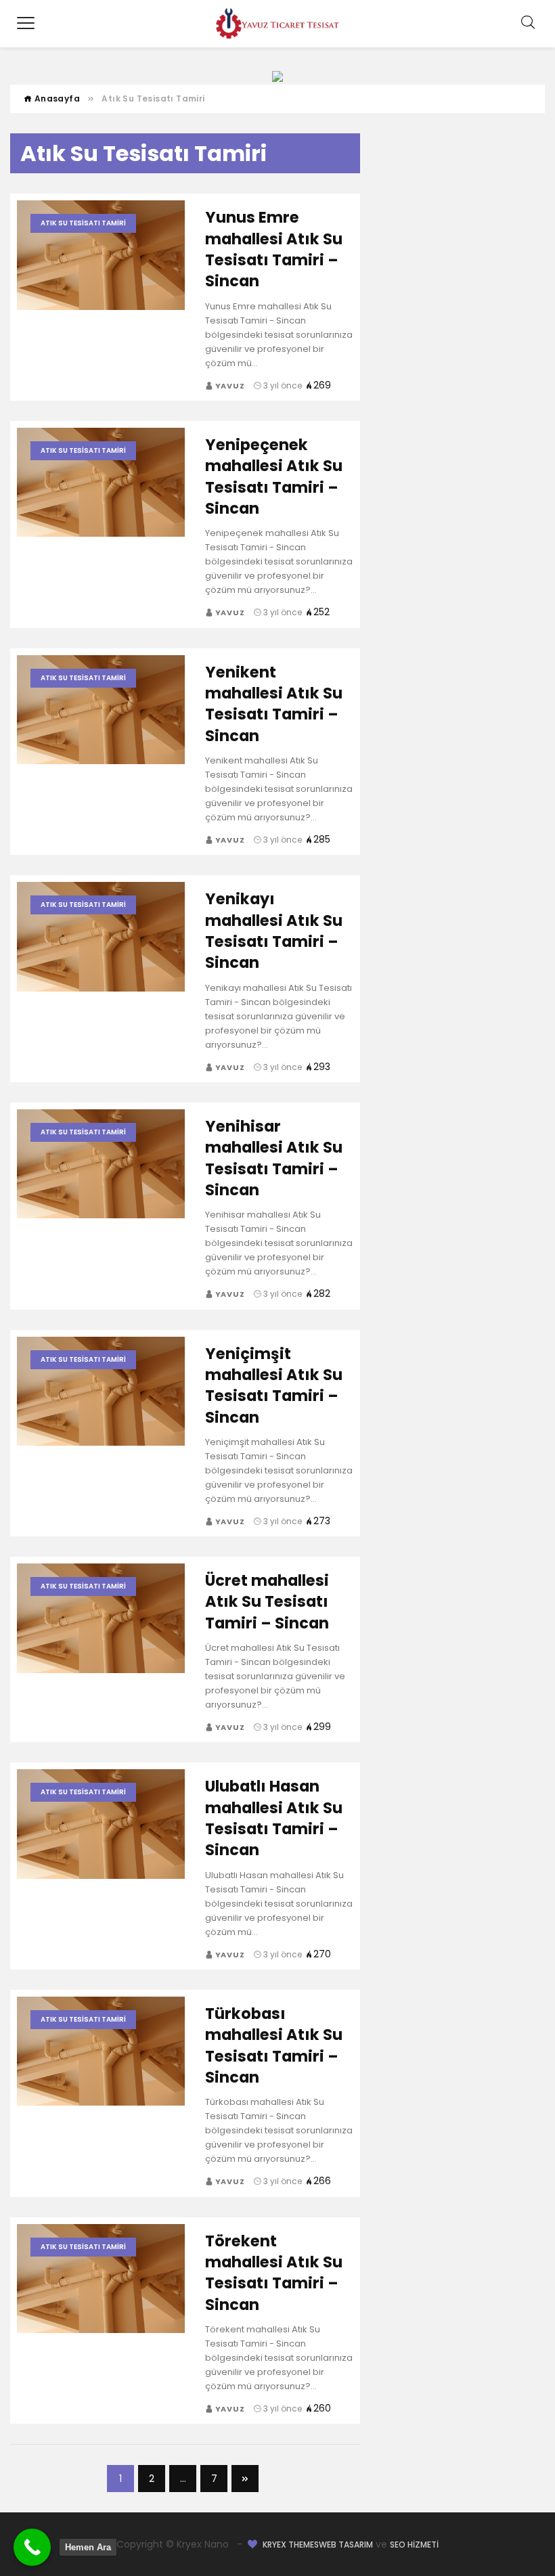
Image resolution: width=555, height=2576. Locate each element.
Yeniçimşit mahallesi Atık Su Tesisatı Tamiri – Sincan (274, 1385)
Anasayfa (56, 98)
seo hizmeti (414, 2545)
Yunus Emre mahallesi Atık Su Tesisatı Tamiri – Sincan (274, 249)
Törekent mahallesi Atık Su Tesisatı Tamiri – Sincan (274, 2273)
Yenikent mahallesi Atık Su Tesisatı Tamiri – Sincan (274, 704)
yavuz (230, 386)
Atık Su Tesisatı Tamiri (83, 223)
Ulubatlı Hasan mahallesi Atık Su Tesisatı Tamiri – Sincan (274, 1818)
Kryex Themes (291, 2545)
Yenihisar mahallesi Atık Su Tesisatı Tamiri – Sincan (274, 1158)
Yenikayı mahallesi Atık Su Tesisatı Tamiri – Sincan (274, 931)
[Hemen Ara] (32, 2547)
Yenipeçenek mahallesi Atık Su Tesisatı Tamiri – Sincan (274, 476)
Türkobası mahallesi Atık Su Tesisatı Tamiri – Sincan (274, 2045)
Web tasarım (346, 2545)
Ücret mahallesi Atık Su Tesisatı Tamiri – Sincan (267, 1602)
